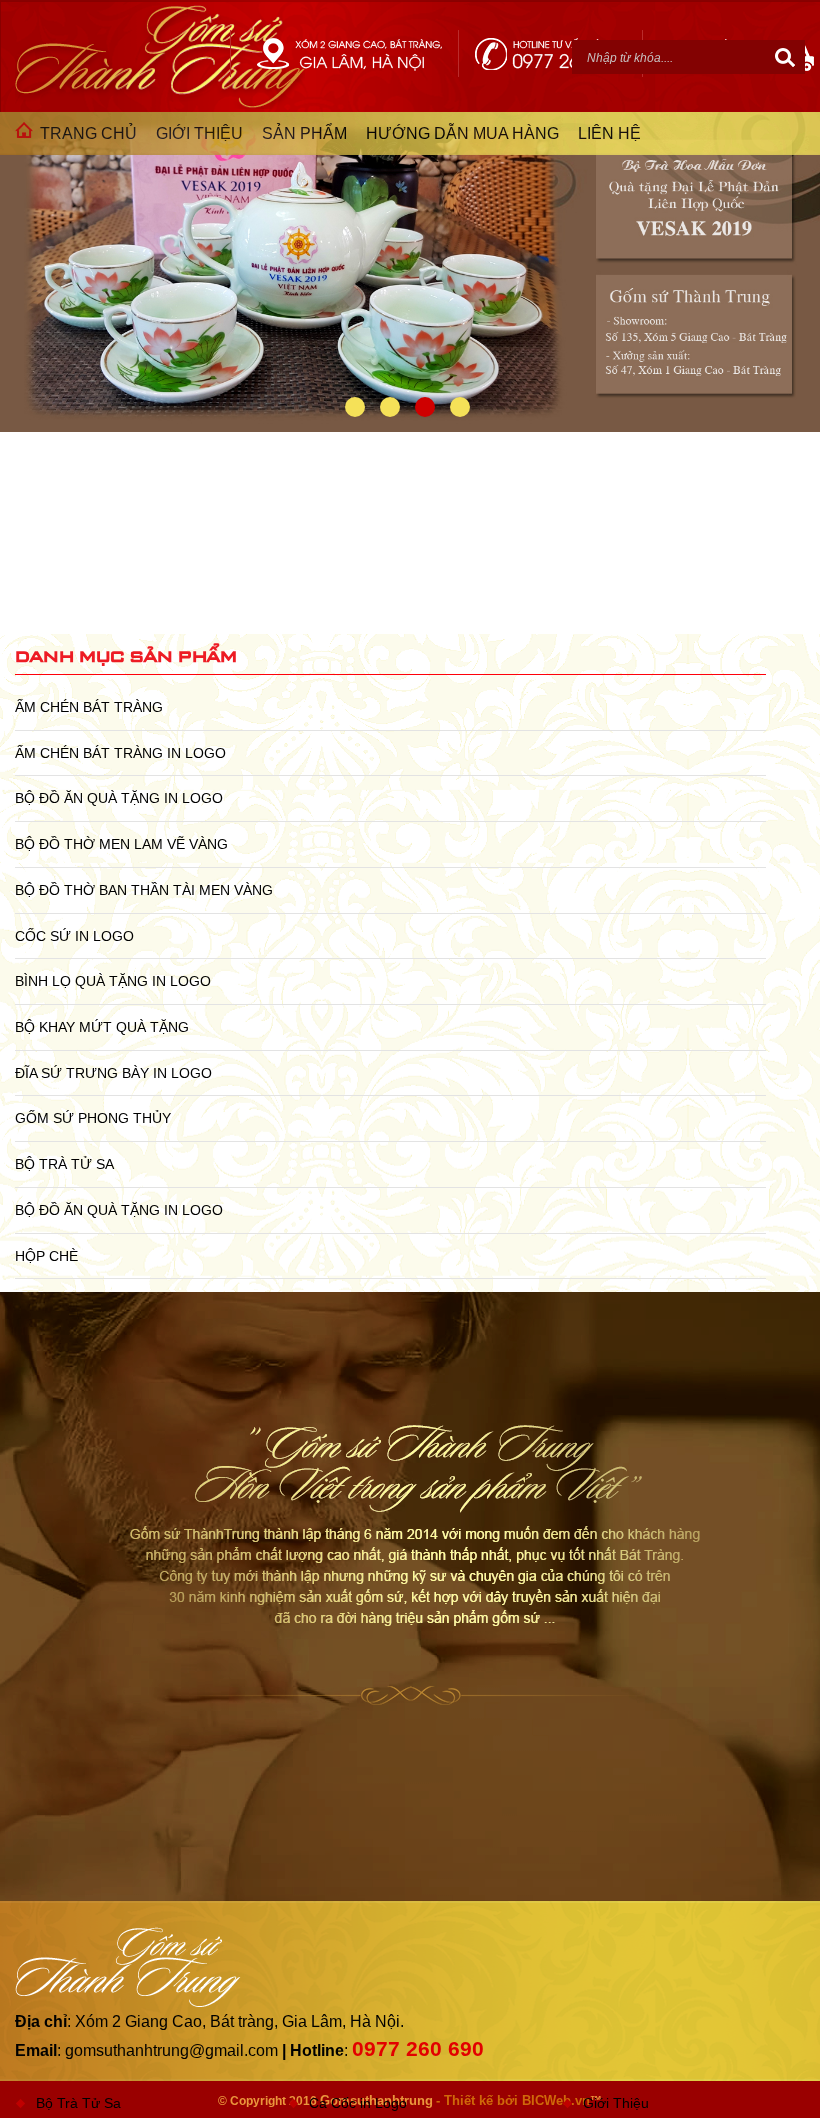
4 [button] (460, 407)
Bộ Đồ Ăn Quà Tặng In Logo (119, 798)
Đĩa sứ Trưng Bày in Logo (113, 1073)
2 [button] (390, 407)
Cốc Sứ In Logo (74, 936)
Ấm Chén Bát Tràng (89, 707)
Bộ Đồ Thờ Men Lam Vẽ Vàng (121, 844)
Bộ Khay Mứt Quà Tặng (102, 1027)
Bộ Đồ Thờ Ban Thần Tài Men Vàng (144, 890)
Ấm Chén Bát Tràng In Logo (120, 753)
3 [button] (425, 407)
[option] (410, 272)
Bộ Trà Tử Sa (64, 1164)
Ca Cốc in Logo (358, 2103)
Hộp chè (46, 1256)
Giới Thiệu (616, 2103)
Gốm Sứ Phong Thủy (93, 1118)
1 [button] (355, 407)
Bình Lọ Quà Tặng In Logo (113, 981)
